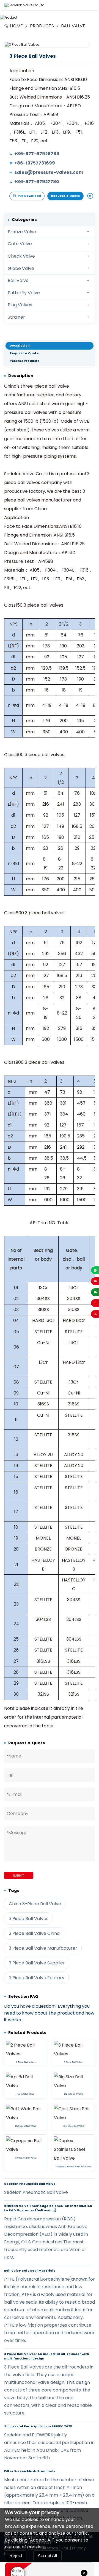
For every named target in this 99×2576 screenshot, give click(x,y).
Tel (10, 1775)
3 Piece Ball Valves (29, 1919)
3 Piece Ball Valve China (34, 1933)
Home (16, 26)
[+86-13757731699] (95, 1270)
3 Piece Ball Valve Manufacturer (43, 1948)
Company (18, 1813)
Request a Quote (65, 196)
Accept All (47, 2556)
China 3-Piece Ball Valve (35, 1904)
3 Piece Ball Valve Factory (37, 1978)
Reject (16, 2556)
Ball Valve (73, 26)
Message (17, 1833)
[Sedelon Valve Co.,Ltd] (24, 5)
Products (42, 26)
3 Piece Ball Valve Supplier (37, 1963)
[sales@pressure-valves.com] (95, 1281)
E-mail (15, 1794)
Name (14, 1756)
